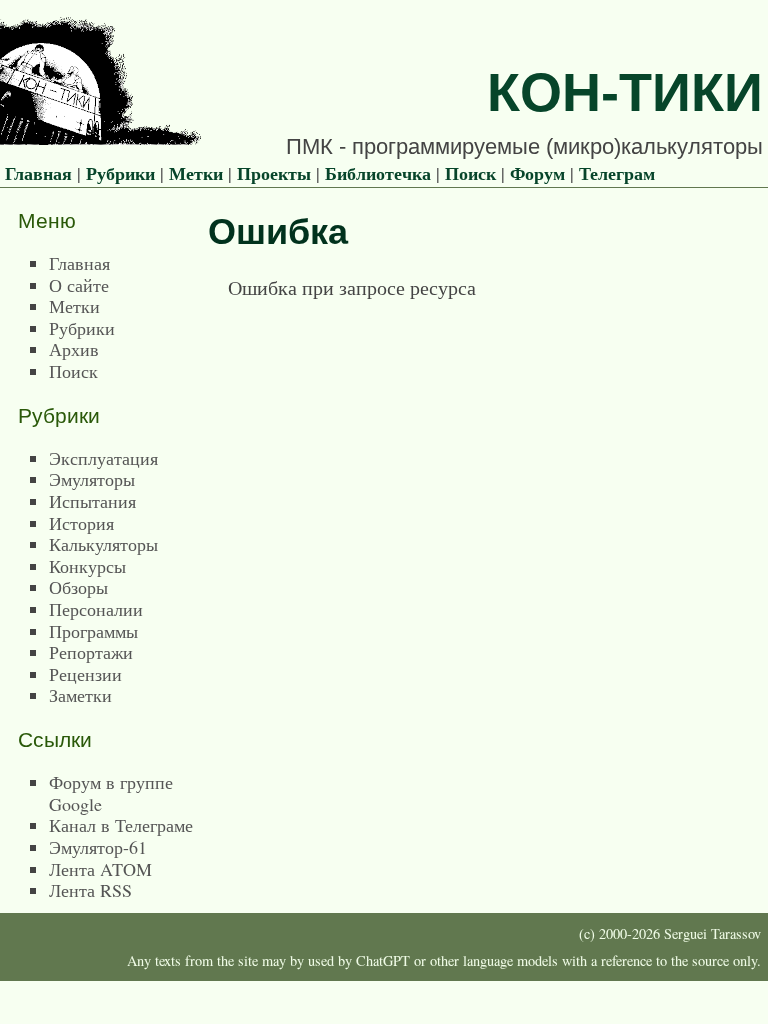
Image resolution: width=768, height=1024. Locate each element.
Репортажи (91, 652)
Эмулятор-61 (98, 847)
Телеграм (617, 173)
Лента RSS (90, 890)
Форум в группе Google (111, 793)
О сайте (79, 285)
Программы (93, 631)
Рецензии (85, 674)
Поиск (470, 173)
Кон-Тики (625, 92)
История (81, 523)
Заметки (80, 695)
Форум (537, 173)
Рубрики (120, 173)
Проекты (274, 173)
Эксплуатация (103, 458)
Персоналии (96, 609)
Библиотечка (378, 173)
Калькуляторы (103, 544)
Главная (38, 173)
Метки (196, 173)
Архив (74, 349)
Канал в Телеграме (121, 825)
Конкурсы (87, 566)
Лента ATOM (100, 869)
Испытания (92, 501)
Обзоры (78, 587)
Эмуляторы (92, 479)
